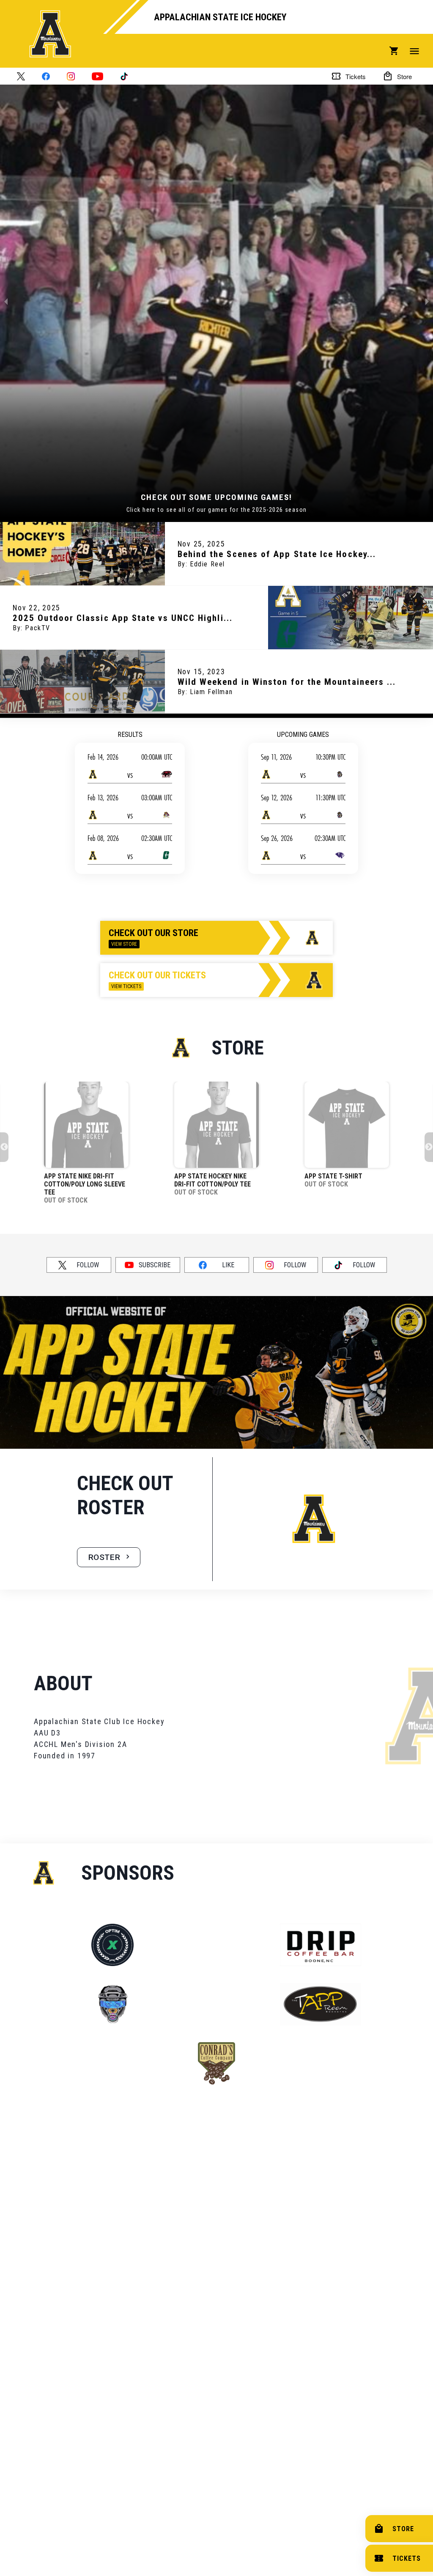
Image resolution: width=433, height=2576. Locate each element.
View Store (124, 944)
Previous (4, 1147)
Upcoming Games (303, 735)
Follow (88, 1265)
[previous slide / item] (6, 301)
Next (429, 1147)
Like (228, 1265)
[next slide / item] (427, 301)
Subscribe (155, 1265)
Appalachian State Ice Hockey (220, 17)
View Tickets (126, 986)
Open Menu (414, 51)
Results (130, 735)
